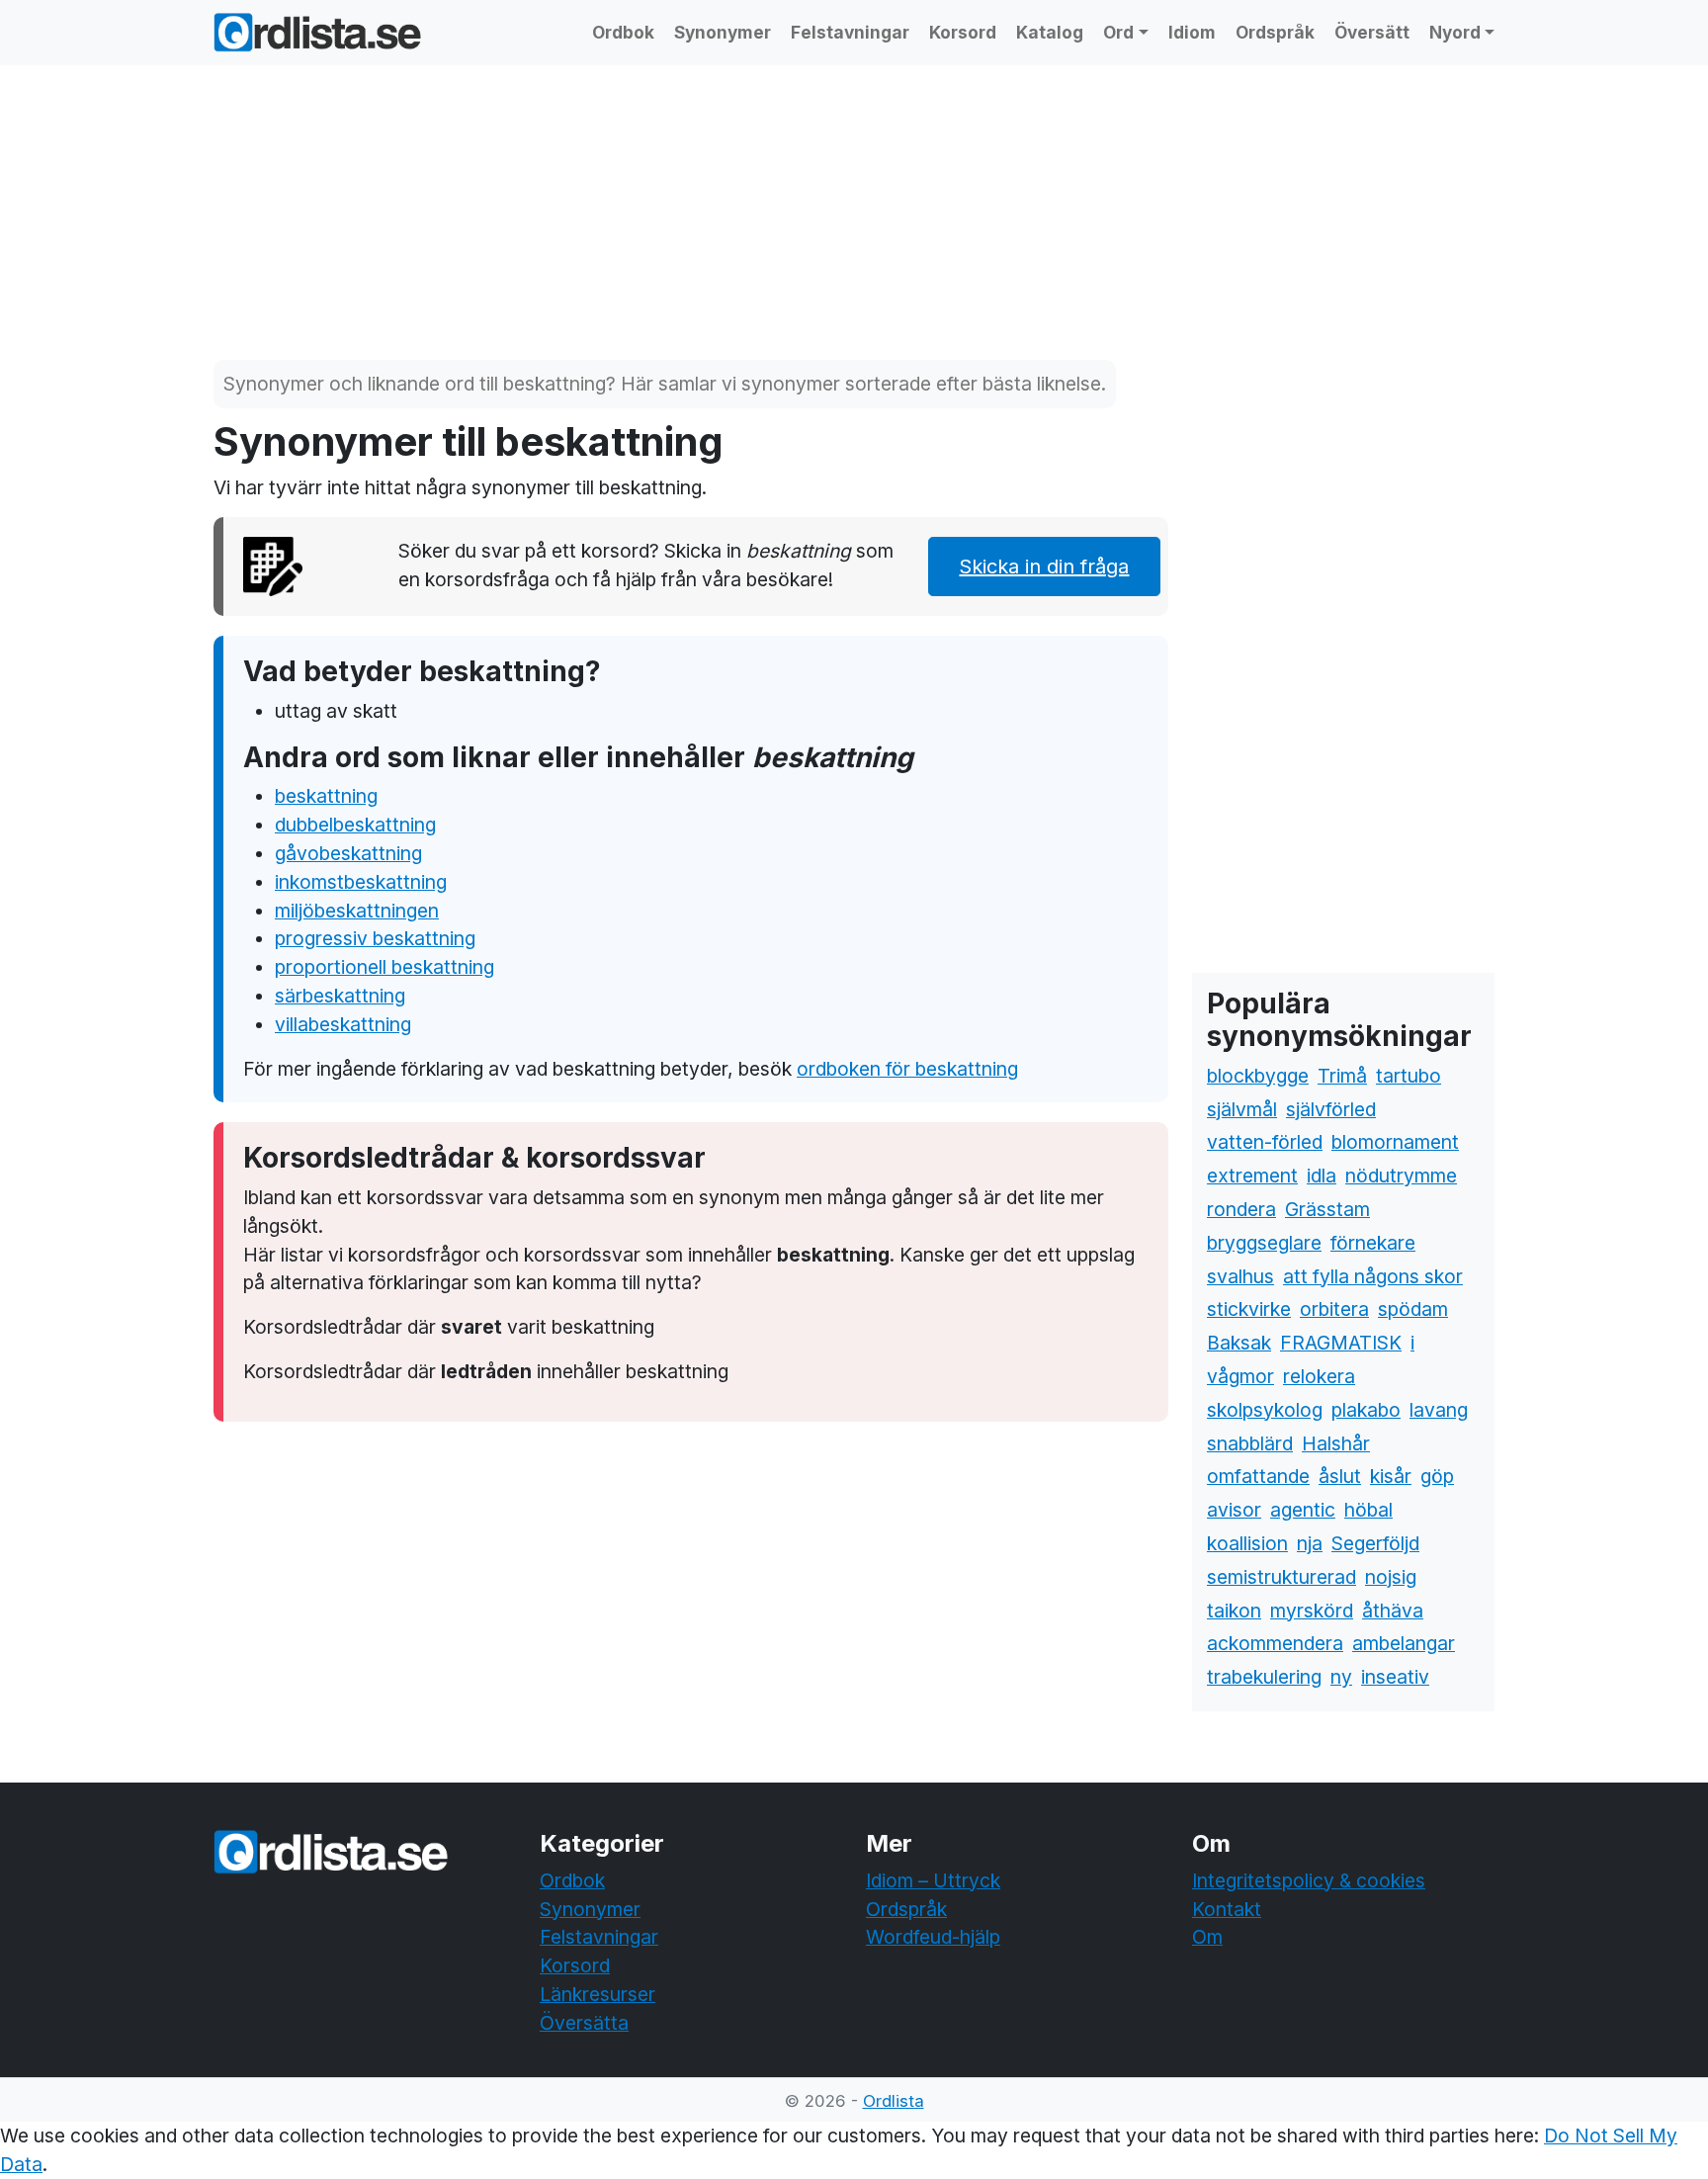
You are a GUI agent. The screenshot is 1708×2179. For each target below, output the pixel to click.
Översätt (1372, 32)
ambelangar (1404, 1643)
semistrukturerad (1281, 1577)
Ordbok (623, 32)
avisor (1234, 1510)
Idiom (1192, 32)
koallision (1247, 1543)
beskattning (326, 796)
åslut (1340, 1476)
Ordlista (894, 2101)
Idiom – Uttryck (933, 1880)
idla (1322, 1176)
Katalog (1050, 32)
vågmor (1240, 1376)
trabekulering (1264, 1677)
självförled (1331, 1109)
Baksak (1239, 1343)
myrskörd (1312, 1611)
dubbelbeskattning (355, 825)
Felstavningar (850, 32)
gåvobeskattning (348, 853)
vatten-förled (1265, 1142)
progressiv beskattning (375, 938)
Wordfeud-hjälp (933, 1937)
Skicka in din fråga (1044, 567)
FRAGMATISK (1341, 1343)
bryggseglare (1264, 1243)
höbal (1368, 1510)
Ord (1118, 32)
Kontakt (1227, 1909)
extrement (1252, 1176)
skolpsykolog (1265, 1410)
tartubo (1409, 1076)
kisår (1391, 1476)
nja (1310, 1543)
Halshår (1336, 1443)
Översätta (584, 2023)
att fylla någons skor (1373, 1276)
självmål (1242, 1109)
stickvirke (1249, 1309)
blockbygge (1258, 1076)
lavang (1439, 1410)
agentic (1303, 1510)
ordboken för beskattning (907, 1069)
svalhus (1240, 1276)
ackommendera (1275, 1643)
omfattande (1258, 1476)
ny (1341, 1677)
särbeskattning (340, 996)
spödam (1413, 1309)
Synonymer (723, 32)
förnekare (1373, 1243)
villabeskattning (343, 1024)
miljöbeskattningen (357, 911)
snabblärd (1250, 1443)
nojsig (1391, 1577)
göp (1437, 1476)
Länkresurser (598, 1994)
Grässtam (1327, 1209)
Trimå (1342, 1076)
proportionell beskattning (384, 967)
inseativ (1395, 1677)
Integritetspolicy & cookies (1309, 1880)
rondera (1241, 1209)
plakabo (1366, 1410)
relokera (1319, 1376)
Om (1207, 1937)
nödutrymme (1401, 1176)
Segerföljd (1375, 1543)
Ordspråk (1275, 32)
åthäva (1393, 1611)
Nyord (1455, 32)
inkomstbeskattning (361, 882)
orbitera (1334, 1309)
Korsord (963, 32)
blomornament (1395, 1142)
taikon (1234, 1611)
